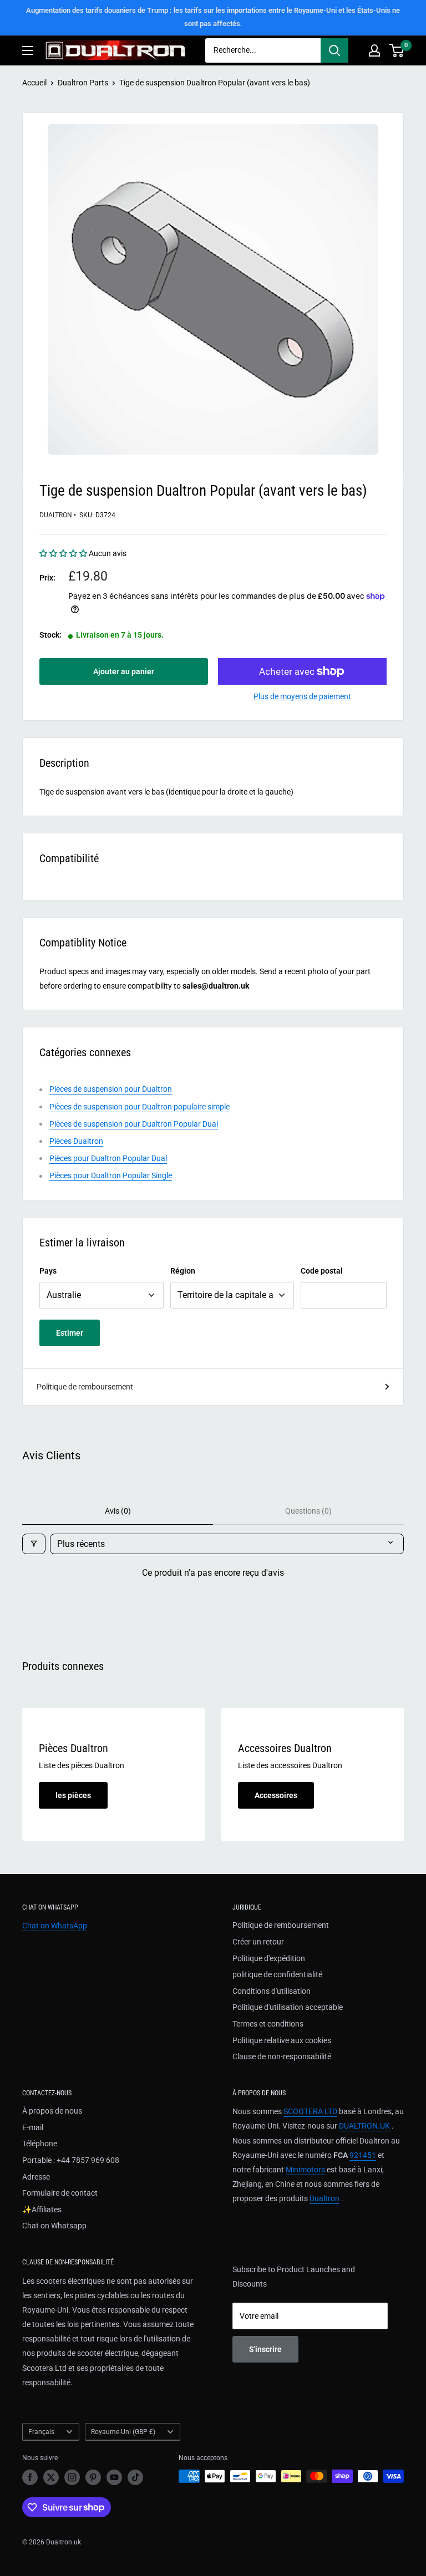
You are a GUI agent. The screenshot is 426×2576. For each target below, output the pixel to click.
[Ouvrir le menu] (28, 50)
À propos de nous (52, 2111)
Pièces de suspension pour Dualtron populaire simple (140, 1107)
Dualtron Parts (83, 83)
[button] (64, 553)
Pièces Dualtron (76, 1141)
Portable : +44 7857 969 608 (71, 2160)
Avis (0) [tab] (118, 1511)
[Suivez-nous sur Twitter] (51, 2477)
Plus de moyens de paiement (302, 696)
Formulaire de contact (60, 2193)
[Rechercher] (334, 50)
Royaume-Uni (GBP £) (123, 2432)
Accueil (34, 83)
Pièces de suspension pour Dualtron (111, 1089)
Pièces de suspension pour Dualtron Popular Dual (134, 1124)
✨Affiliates (42, 2210)
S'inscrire (265, 2349)
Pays (48, 1271)
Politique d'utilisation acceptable (288, 2007)
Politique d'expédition (269, 1958)
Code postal (322, 1271)
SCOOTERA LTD (310, 2111)
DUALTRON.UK (364, 2126)
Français (41, 2432)
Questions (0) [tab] (308, 1511)
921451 (363, 2155)
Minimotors (305, 2170)
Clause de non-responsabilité (282, 2056)
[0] (397, 50)
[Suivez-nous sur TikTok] (135, 2477)
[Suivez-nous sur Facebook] (30, 2477)
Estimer (70, 1333)
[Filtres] (34, 1544)
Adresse (36, 2177)
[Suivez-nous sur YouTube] (114, 2477)
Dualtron (56, 515)
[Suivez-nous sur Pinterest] (93, 2477)
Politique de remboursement (85, 1387)
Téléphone (40, 2144)
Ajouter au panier (124, 671)
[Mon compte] (374, 50)
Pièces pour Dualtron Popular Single (111, 1175)
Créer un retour (258, 1942)
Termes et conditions (268, 2024)
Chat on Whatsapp (54, 2226)
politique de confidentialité (277, 1974)
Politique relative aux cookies (282, 2040)
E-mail (33, 2127)
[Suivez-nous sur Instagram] (72, 2477)
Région (183, 1271)
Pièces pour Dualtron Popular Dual (108, 1158)
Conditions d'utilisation (272, 1991)
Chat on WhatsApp (55, 1926)
